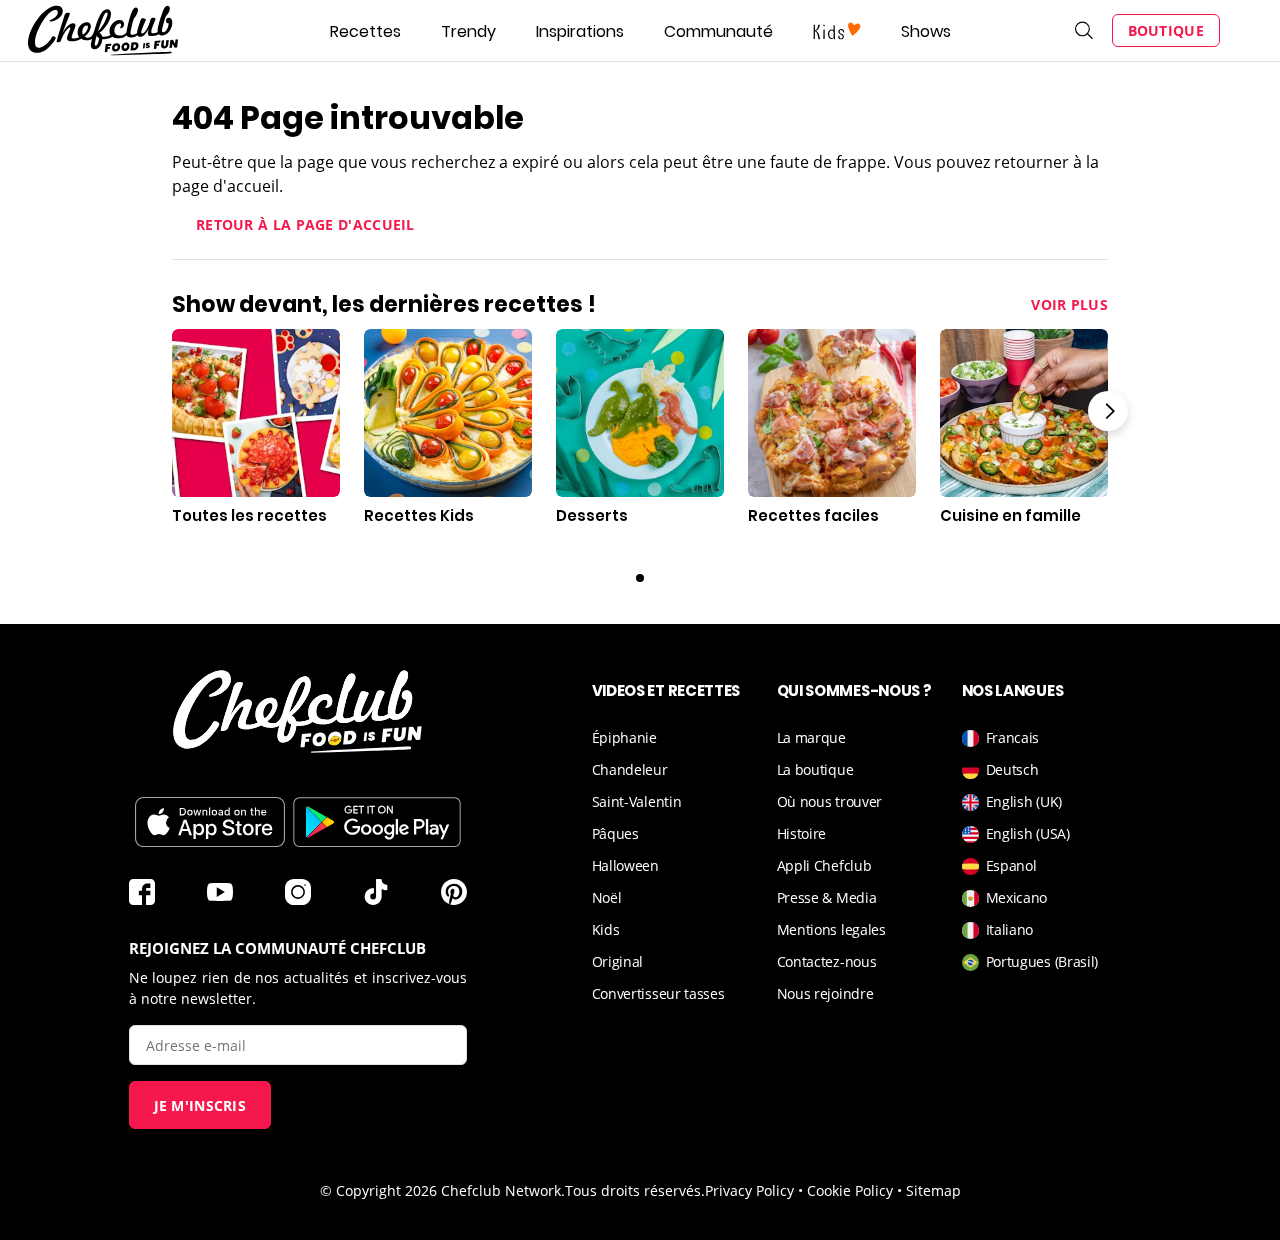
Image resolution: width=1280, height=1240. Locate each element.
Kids (606, 929)
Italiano (1010, 929)
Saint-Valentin (637, 801)
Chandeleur (630, 769)
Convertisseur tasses (658, 993)
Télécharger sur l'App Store (210, 822)
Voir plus (1069, 304)
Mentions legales (831, 929)
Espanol (1011, 865)
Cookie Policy (850, 1190)
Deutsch (1012, 769)
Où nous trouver (830, 801)
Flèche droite (1108, 411)
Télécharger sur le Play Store (377, 822)
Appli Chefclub (824, 865)
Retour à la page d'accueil (305, 224)
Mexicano (1017, 897)
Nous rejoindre (825, 993)
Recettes (365, 31)
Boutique (1166, 30)
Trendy (468, 31)
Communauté (718, 31)
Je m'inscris (200, 1105)
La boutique (815, 769)
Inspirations (580, 31)
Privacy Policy (749, 1190)
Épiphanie (624, 737)
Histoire (802, 833)
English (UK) (1024, 801)
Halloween (625, 865)
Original (618, 961)
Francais (1013, 737)
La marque (811, 737)
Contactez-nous (827, 961)
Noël (607, 897)
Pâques (615, 833)
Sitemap (933, 1190)
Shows (926, 31)
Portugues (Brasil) (1042, 961)
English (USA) (1028, 833)
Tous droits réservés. (635, 1190)
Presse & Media (827, 897)
